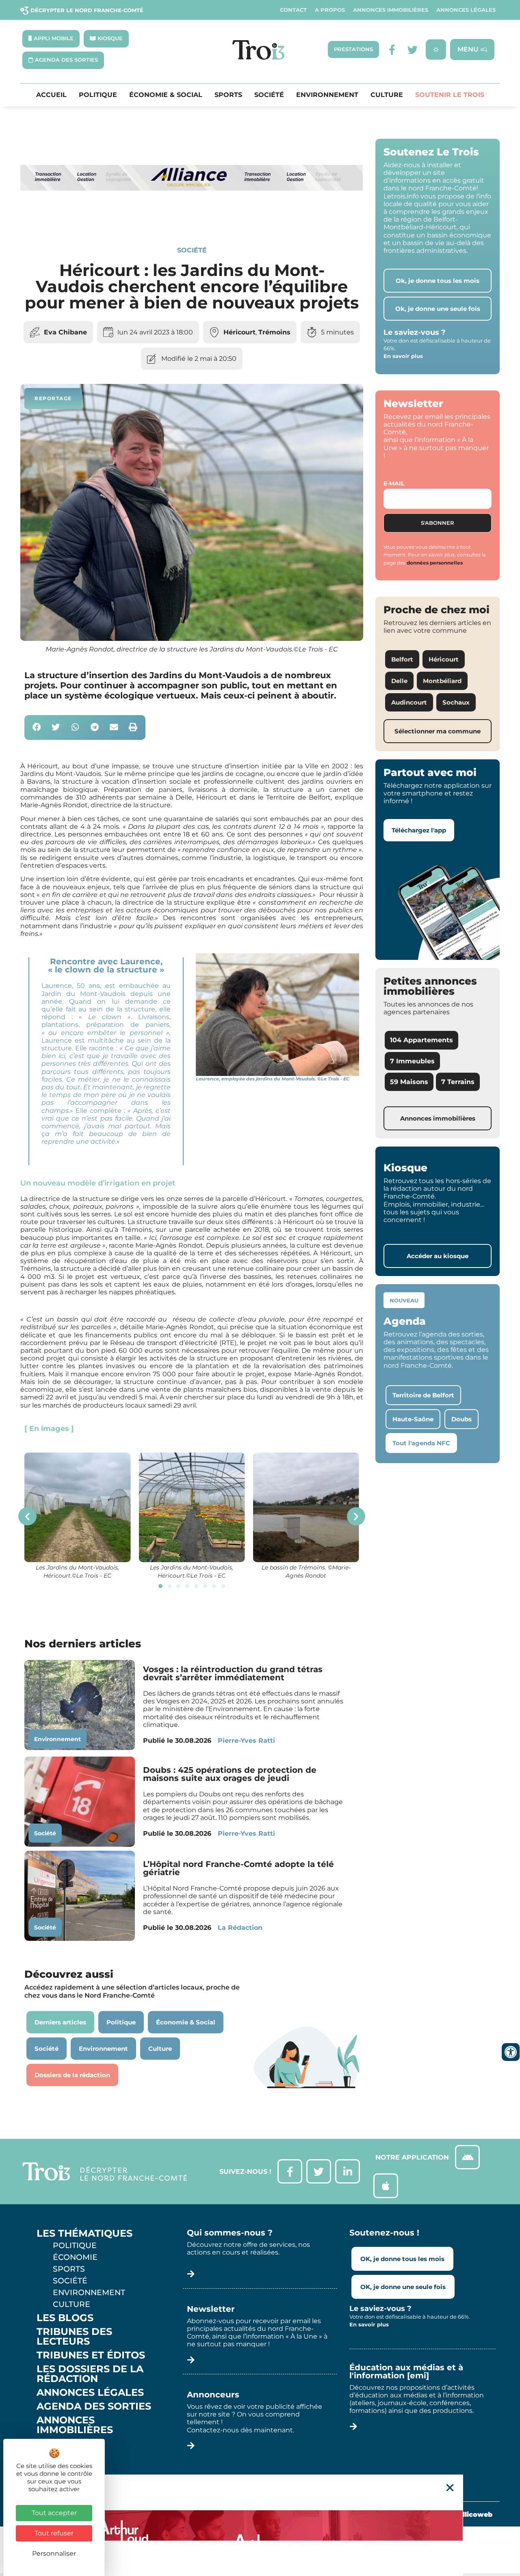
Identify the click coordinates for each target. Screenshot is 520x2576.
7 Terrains (458, 1082)
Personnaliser (54, 2553)
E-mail (394, 483)
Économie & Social (166, 95)
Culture (387, 95)
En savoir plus (403, 356)
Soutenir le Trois (450, 95)
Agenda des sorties (94, 2406)
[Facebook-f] (392, 50)
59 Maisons (409, 1082)
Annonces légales (466, 10)
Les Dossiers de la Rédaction (90, 2374)
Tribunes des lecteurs (74, 2337)
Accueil (51, 95)
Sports (228, 95)
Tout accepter (54, 2513)
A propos (330, 10)
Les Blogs (65, 2318)
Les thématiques (84, 2233)
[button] (37, 728)
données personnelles (435, 563)
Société (269, 95)
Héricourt (239, 332)
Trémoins (274, 332)
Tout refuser (54, 2533)
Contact (293, 10)
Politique (98, 95)
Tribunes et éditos (91, 2355)
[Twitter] (413, 50)
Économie (75, 2257)
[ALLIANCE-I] (192, 218)
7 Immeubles (412, 1061)
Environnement (327, 95)
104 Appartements (421, 1040)
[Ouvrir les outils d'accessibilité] (511, 2052)
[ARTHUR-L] (260, 2525)
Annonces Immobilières (391, 10)
